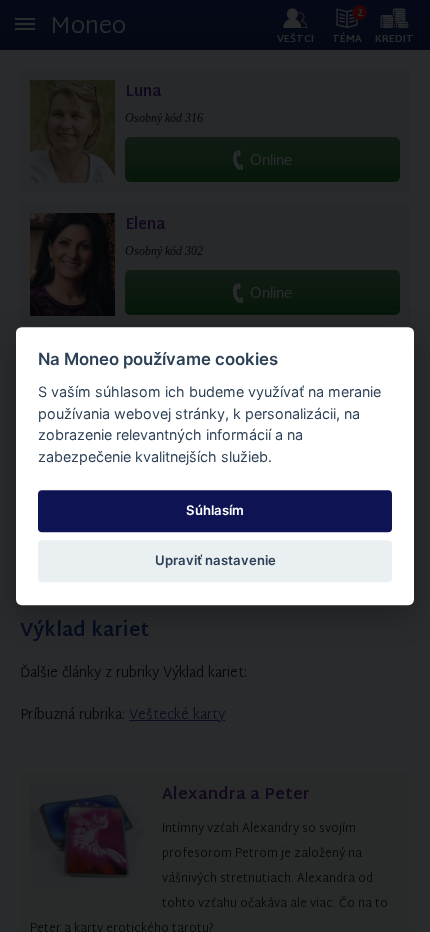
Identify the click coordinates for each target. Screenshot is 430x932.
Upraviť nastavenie (215, 561)
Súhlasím (215, 510)
